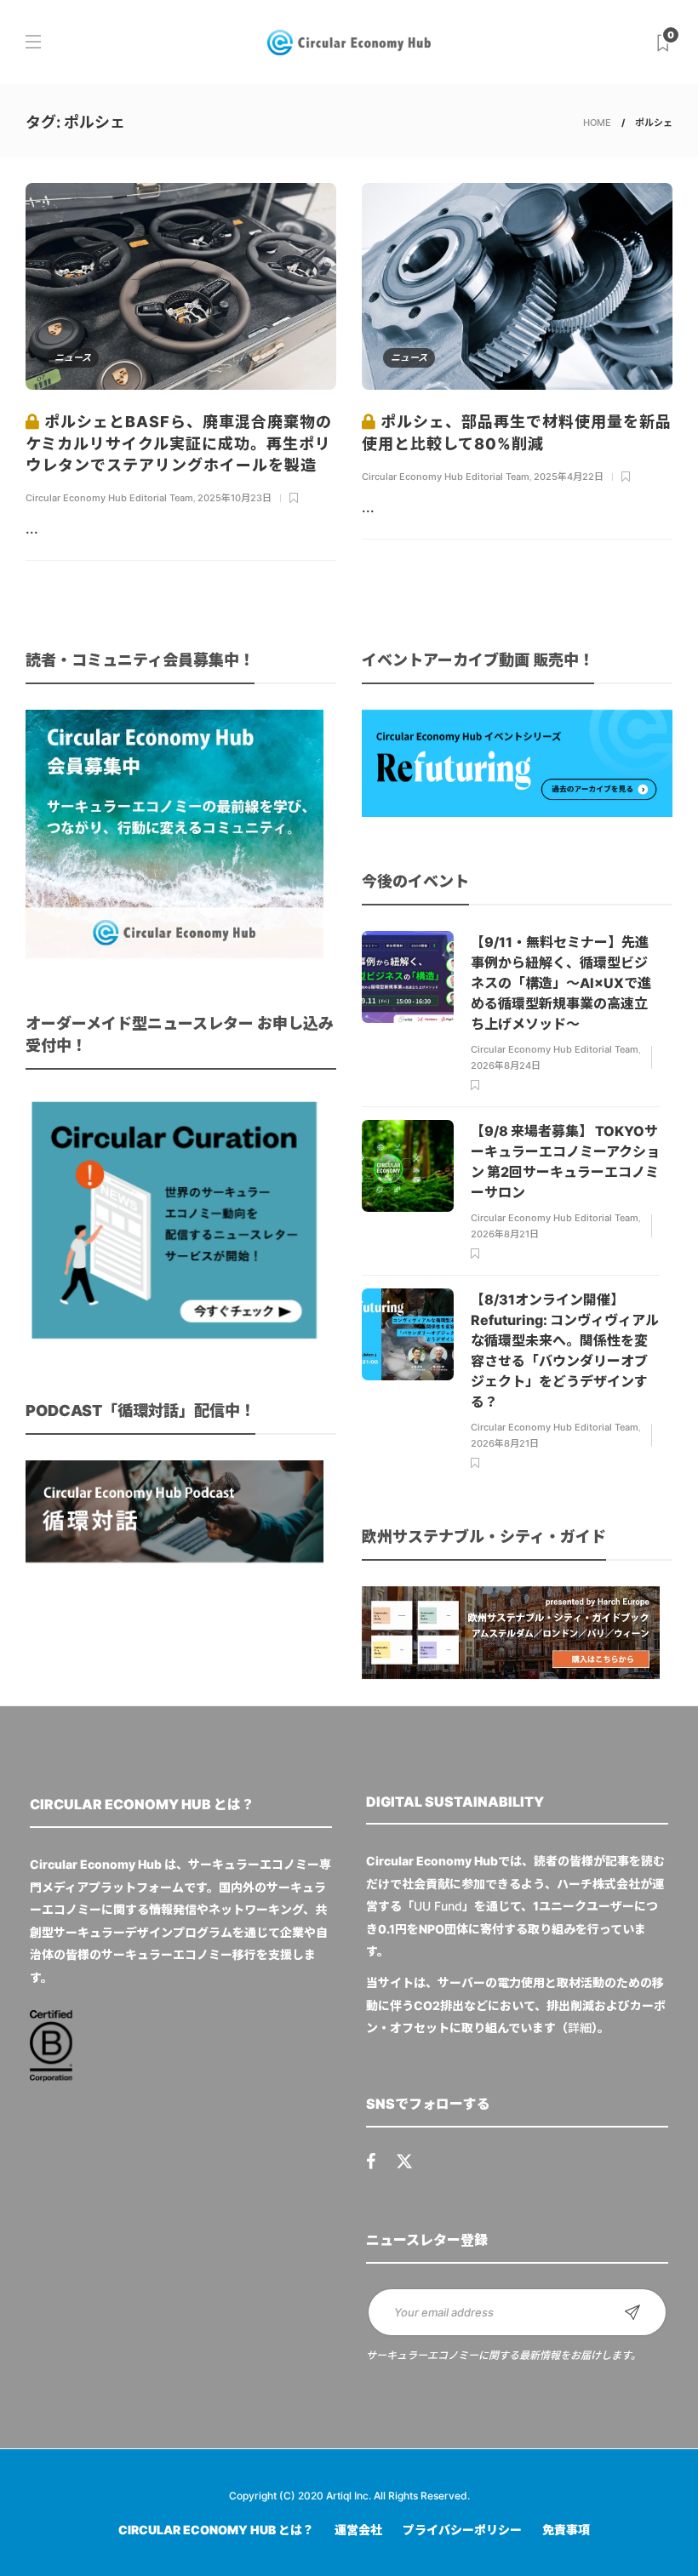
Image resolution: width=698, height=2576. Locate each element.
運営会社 (358, 2530)
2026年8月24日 (506, 1065)
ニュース (73, 357)
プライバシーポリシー (462, 2530)
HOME (597, 123)
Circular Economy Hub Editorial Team (109, 498)
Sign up (632, 2312)
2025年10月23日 (235, 498)
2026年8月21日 (505, 1234)
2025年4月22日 (569, 477)
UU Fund (438, 1906)
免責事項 (566, 2530)
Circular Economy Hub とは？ (216, 2530)
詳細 (580, 2028)
